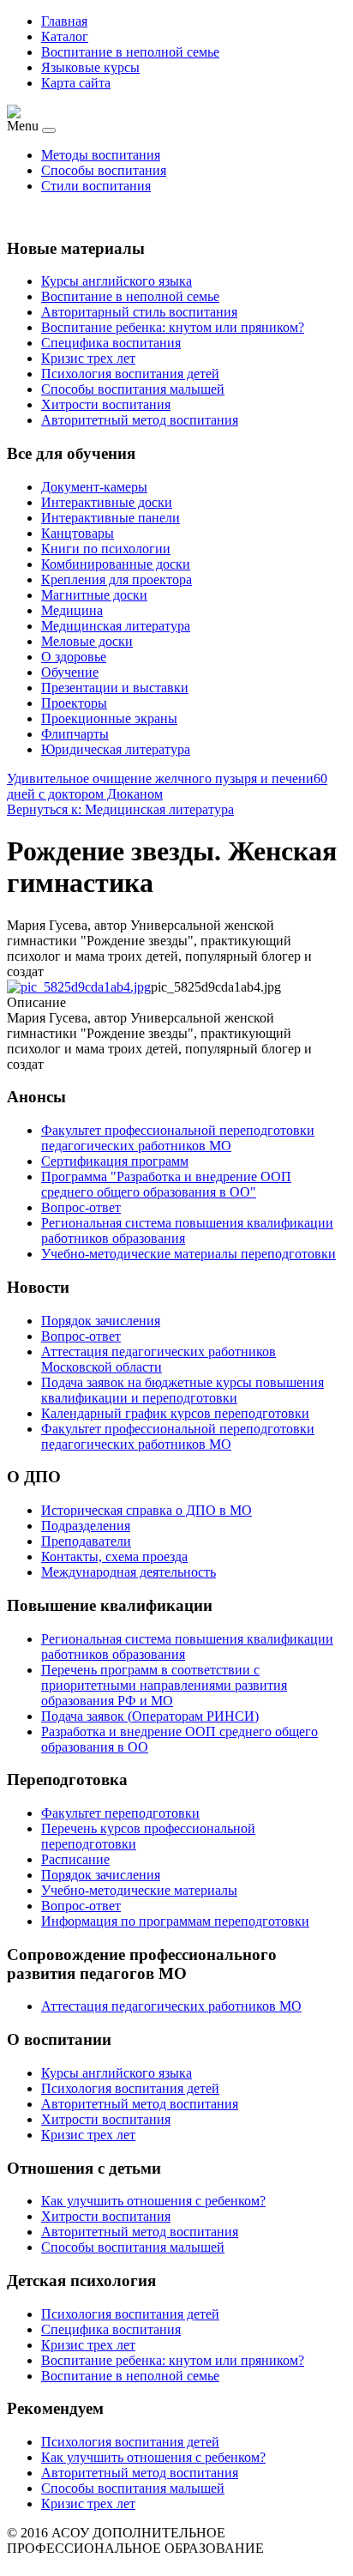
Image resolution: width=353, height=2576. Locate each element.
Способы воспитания (104, 170)
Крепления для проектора (117, 579)
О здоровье (74, 657)
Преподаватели (86, 1541)
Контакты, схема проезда (114, 1556)
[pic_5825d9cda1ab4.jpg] (79, 987)
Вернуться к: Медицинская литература (120, 809)
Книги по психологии (106, 549)
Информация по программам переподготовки (175, 1921)
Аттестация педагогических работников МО (171, 2006)
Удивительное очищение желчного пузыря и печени (160, 778)
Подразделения (86, 1526)
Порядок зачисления (101, 1875)
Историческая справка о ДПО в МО (147, 1510)
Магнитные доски (94, 595)
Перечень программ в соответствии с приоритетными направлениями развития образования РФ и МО (164, 1685)
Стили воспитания (96, 186)
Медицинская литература (116, 626)
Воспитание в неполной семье (130, 52)
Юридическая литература (116, 749)
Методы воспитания (101, 155)
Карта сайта (76, 83)
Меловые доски (87, 641)
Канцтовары (78, 533)
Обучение (70, 672)
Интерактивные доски (107, 502)
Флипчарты (75, 734)
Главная (64, 21)
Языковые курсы (90, 67)
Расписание (75, 1859)
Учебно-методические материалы (139, 1890)
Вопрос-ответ (81, 1906)
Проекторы (74, 703)
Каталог (65, 36)
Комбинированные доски (116, 564)
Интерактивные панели (111, 518)
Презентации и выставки (115, 688)
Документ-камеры (94, 487)
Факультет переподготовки (120, 1813)
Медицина (72, 610)
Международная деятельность (129, 1572)
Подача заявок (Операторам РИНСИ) (150, 1716)
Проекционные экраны (109, 718)
